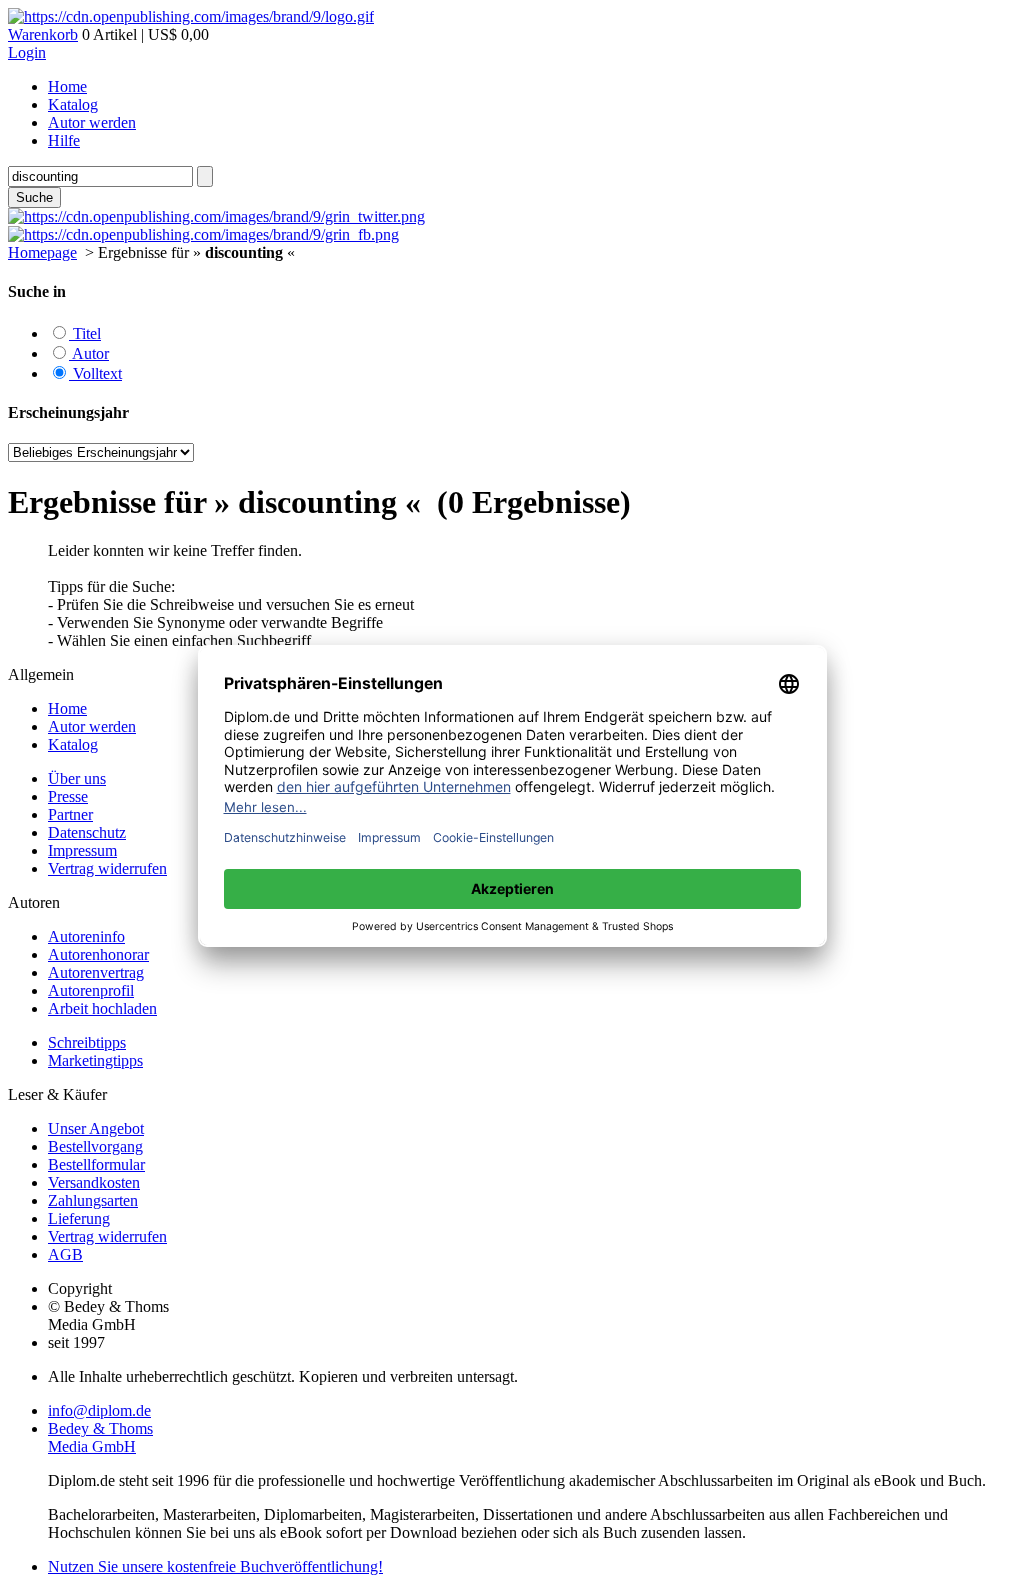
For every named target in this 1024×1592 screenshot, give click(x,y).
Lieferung (79, 1218)
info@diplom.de (99, 1410)
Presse (68, 796)
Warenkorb (43, 34)
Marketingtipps (95, 1060)
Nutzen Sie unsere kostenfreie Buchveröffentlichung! (215, 1566)
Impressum (82, 850)
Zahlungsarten (93, 1200)
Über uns (77, 778)
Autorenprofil (91, 990)
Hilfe (64, 140)
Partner (70, 814)
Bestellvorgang (95, 1146)
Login (27, 52)
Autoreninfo (86, 936)
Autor (89, 353)
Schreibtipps (87, 1042)
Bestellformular (96, 1164)
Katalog (73, 104)
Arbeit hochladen (102, 1008)
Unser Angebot (96, 1128)
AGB (65, 1254)
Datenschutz (87, 832)
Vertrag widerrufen (107, 868)
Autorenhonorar (98, 954)
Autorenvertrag (96, 972)
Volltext (95, 373)
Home (67, 86)
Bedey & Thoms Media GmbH (100, 1437)
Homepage (42, 252)
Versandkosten (94, 1182)
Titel (85, 333)
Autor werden (92, 122)
